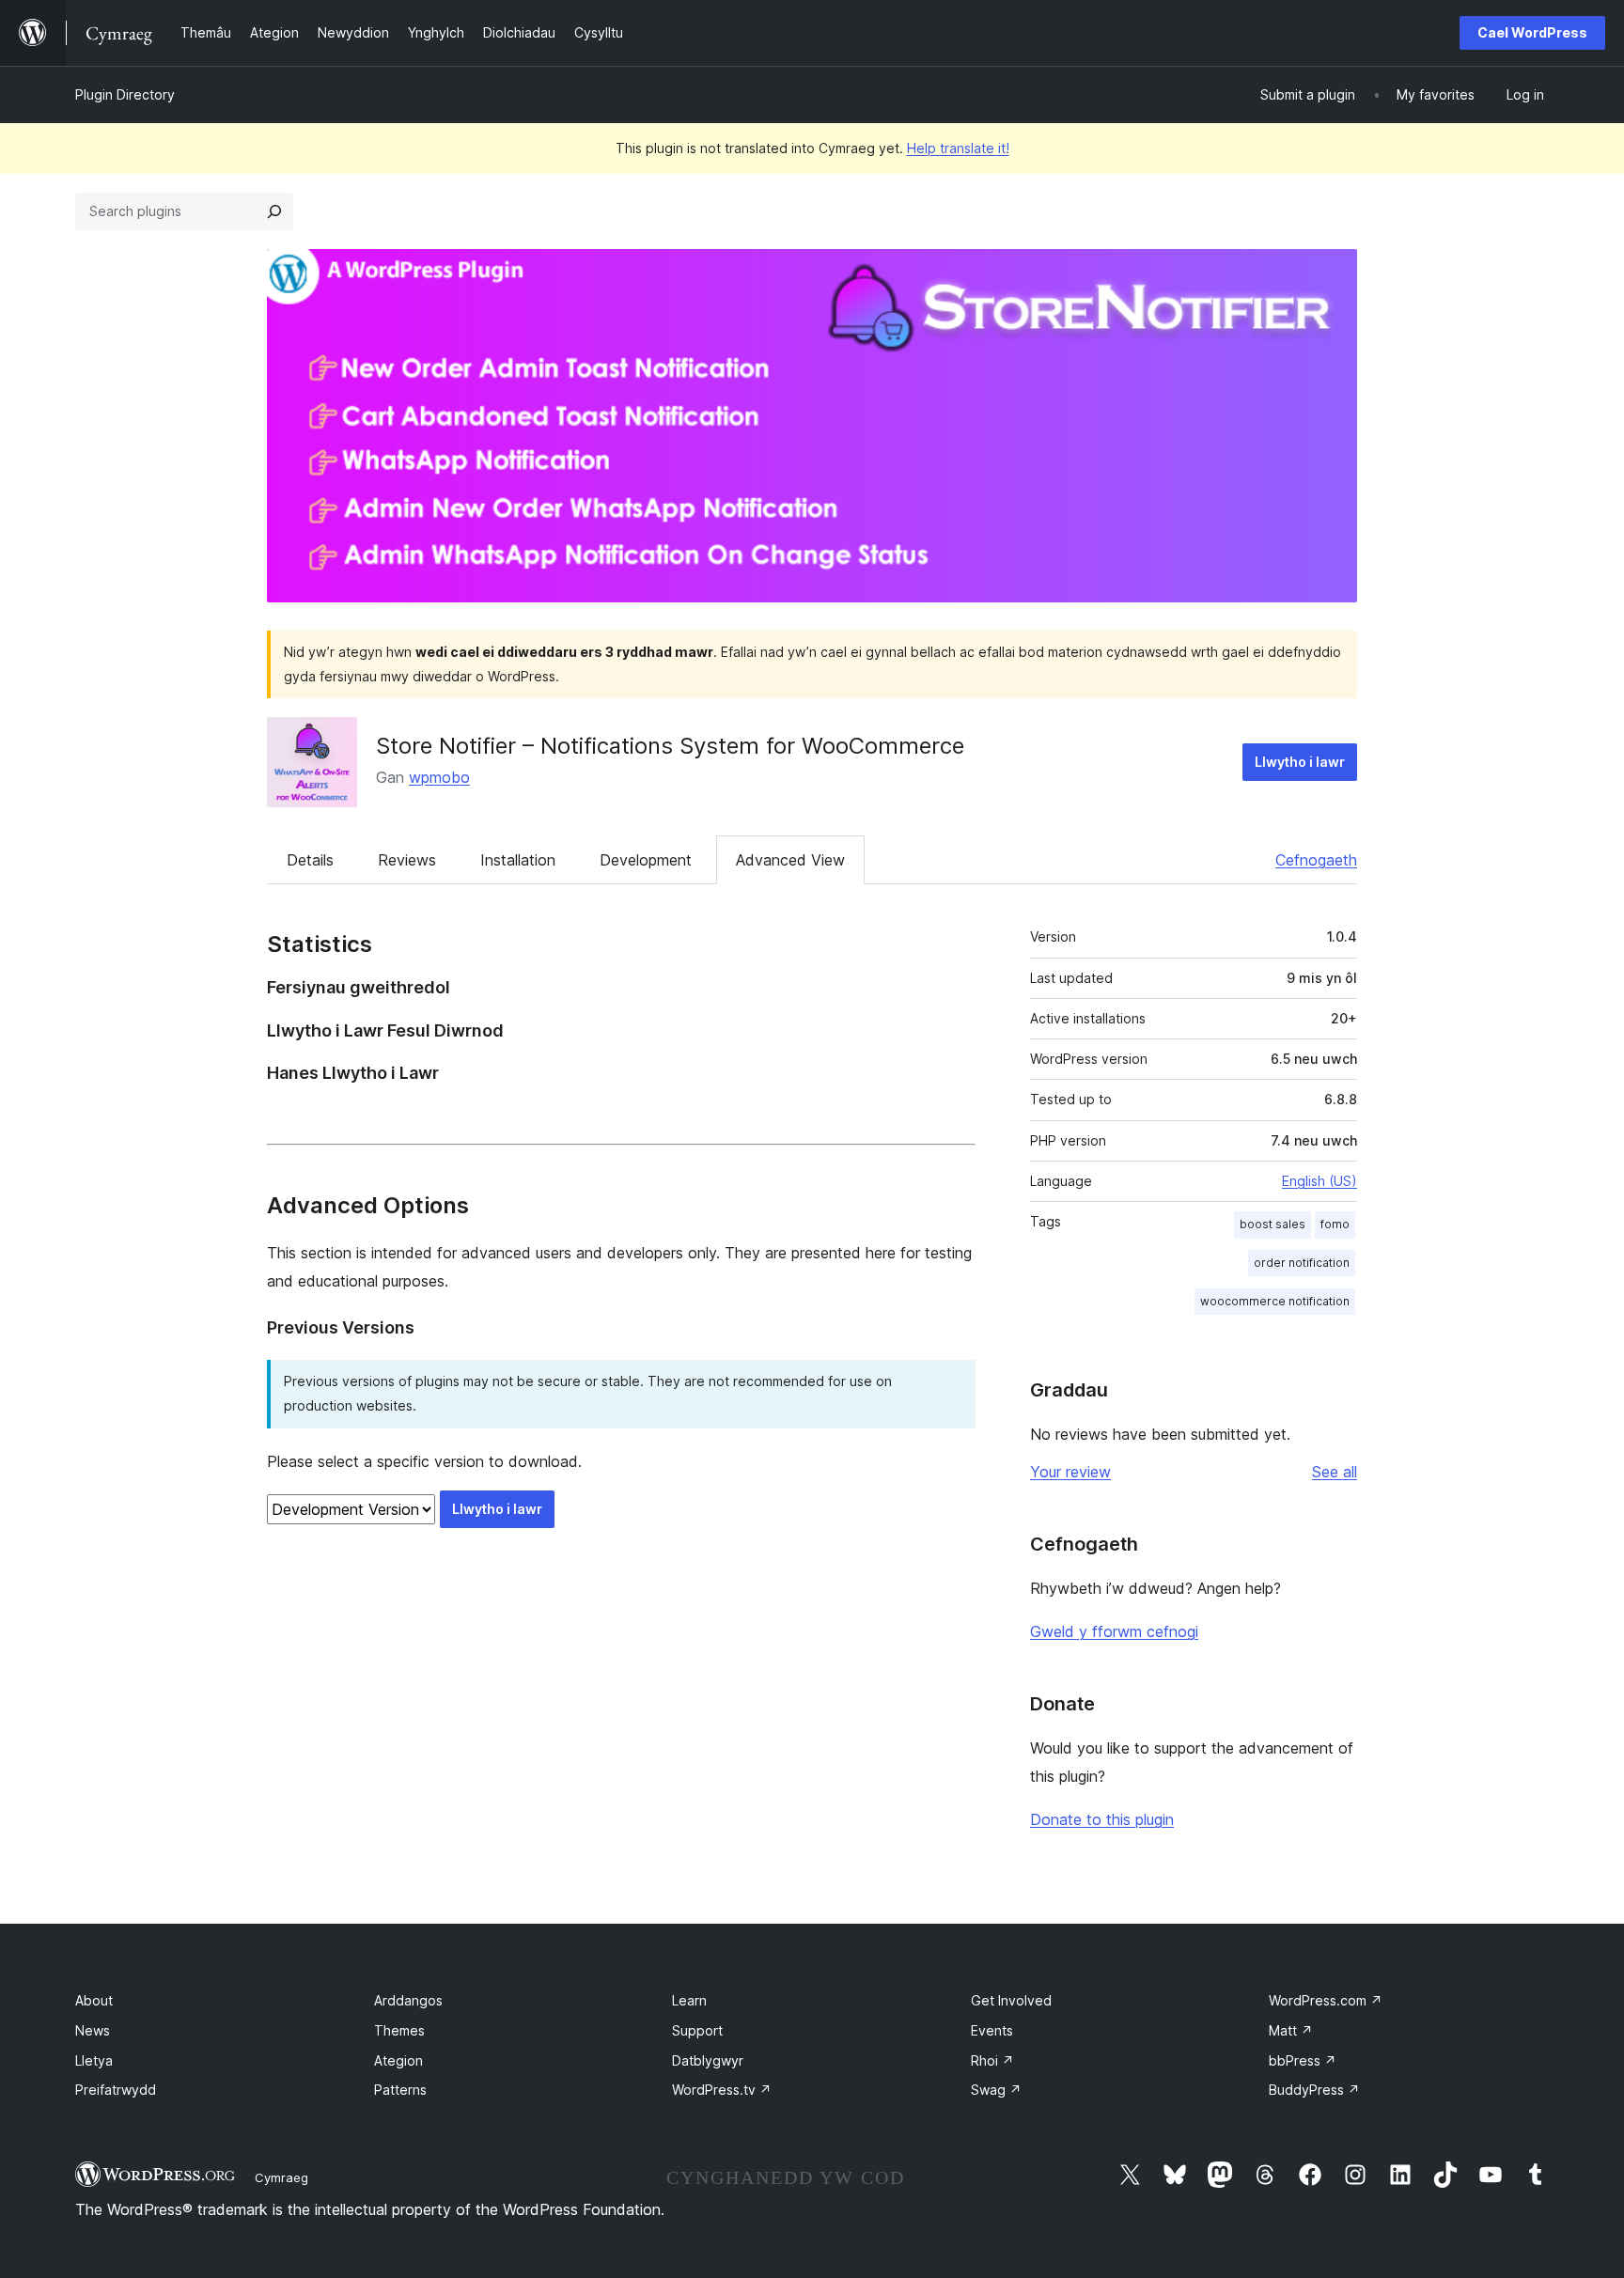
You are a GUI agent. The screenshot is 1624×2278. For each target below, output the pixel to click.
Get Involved (1011, 2000)
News (93, 2030)
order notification (1302, 1263)
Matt (1291, 2030)
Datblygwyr (708, 2060)
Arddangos (408, 2000)
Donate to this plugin (1102, 1819)
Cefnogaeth (1316, 860)
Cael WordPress (1532, 32)
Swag (996, 2090)
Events (992, 2030)
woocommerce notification (1275, 1301)
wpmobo (439, 777)
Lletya (94, 2060)
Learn (689, 2000)
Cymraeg (281, 2177)
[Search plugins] (274, 211)
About (94, 2000)
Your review (1070, 1472)
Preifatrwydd (116, 2090)
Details (310, 860)
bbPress (1303, 2060)
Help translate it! (958, 148)
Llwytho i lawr (1300, 762)
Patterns (400, 2090)
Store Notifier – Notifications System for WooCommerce (670, 746)
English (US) (1319, 1181)
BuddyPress (1314, 2090)
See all (1335, 1472)
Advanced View (790, 860)
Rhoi (992, 2060)
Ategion (398, 2060)
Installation (518, 860)
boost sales (1273, 1224)
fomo (1335, 1224)
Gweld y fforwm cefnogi (1114, 1631)
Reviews (407, 860)
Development (646, 860)
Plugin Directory (125, 94)
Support (697, 2030)
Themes (399, 2030)
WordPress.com (1326, 2000)
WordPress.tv (722, 2090)
